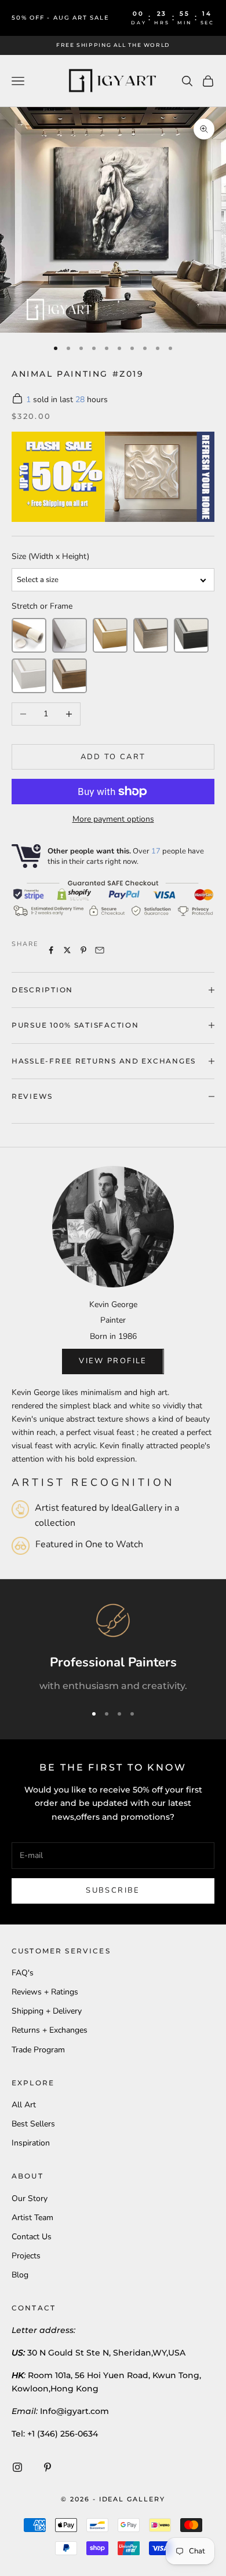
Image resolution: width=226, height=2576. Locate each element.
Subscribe (113, 1890)
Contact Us (32, 2237)
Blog (20, 2275)
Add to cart (113, 757)
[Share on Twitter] (67, 950)
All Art (24, 2105)
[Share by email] (100, 950)
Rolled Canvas (29, 635)
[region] (113, 1648)
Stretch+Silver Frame (151, 635)
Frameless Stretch (70, 635)
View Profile (113, 1361)
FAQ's (23, 1973)
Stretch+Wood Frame (70, 676)
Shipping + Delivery (47, 2011)
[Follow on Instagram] (17, 2467)
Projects (26, 2256)
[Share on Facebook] (51, 950)
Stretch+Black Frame (191, 635)
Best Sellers (33, 2124)
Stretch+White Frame (29, 676)
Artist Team (32, 2218)
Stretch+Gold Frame (110, 635)
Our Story (30, 2198)
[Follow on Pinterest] (48, 2467)
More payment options (113, 819)
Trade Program (38, 2050)
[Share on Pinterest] (83, 950)
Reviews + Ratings (45, 1992)
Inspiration (31, 2143)
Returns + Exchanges (50, 2030)
